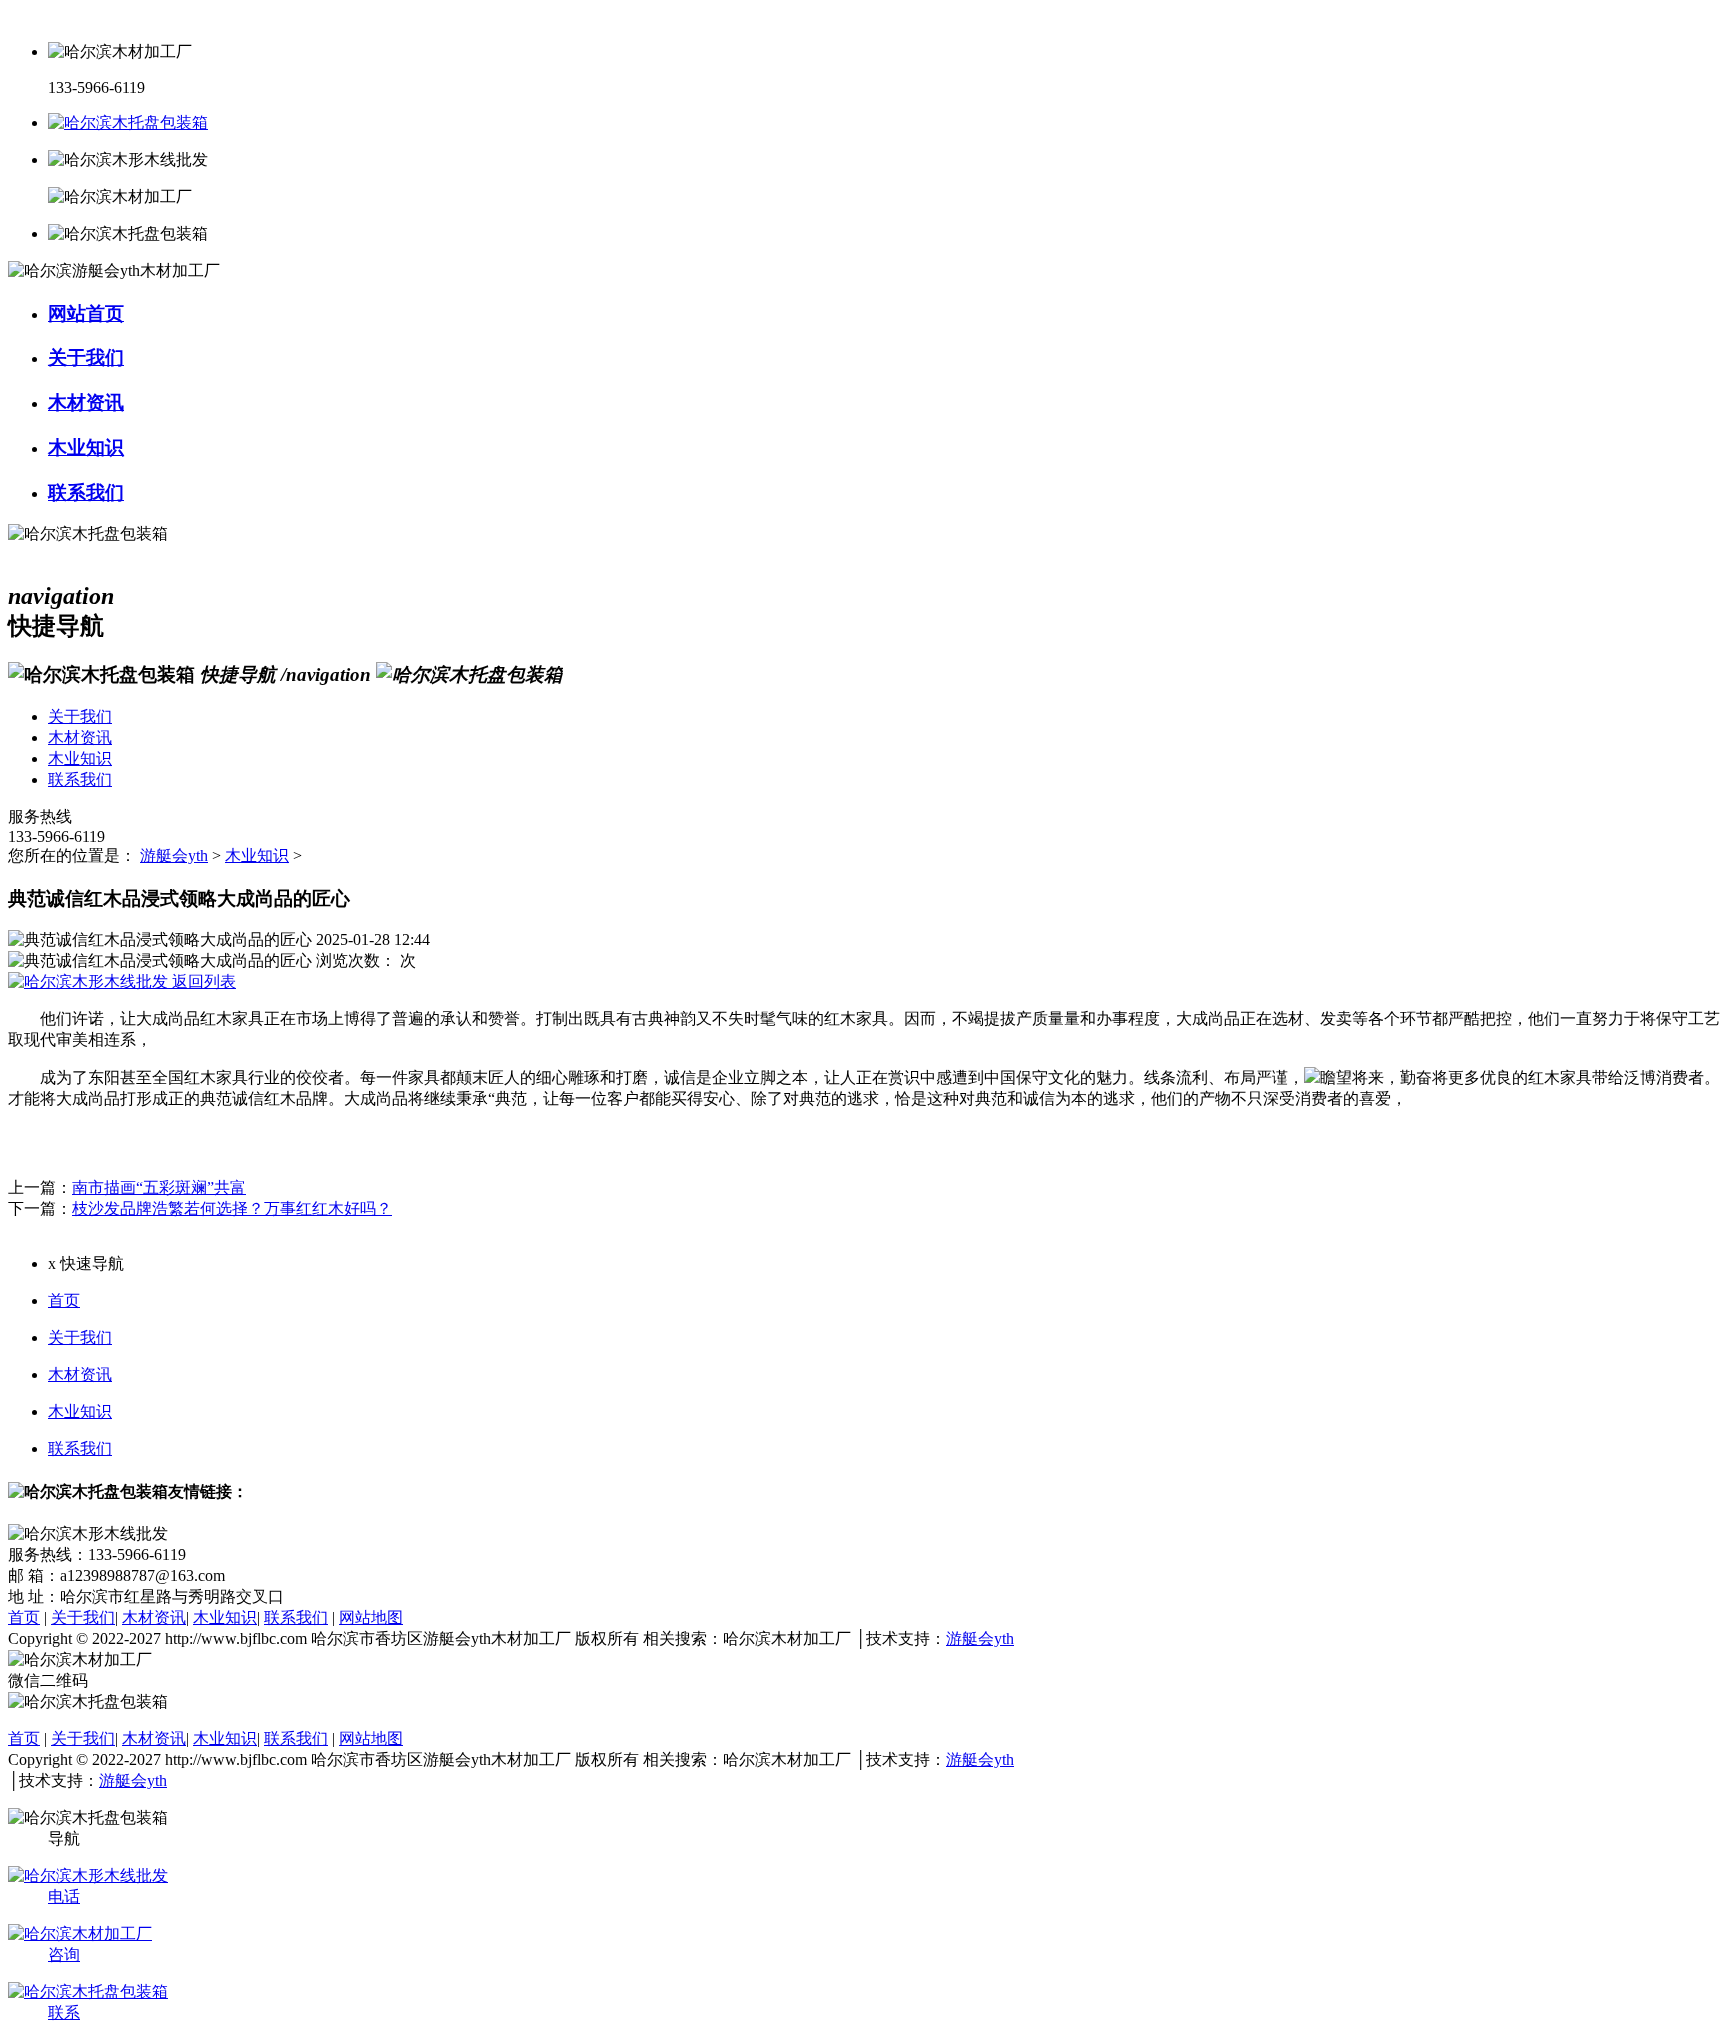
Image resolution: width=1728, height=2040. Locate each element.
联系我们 (80, 1448)
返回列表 (202, 981)
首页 (64, 1300)
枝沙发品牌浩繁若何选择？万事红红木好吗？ (232, 1208)
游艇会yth (174, 855)
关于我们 (80, 1337)
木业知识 (257, 855)
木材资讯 (80, 1374)
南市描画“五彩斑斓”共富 (159, 1187)
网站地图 (371, 1617)
